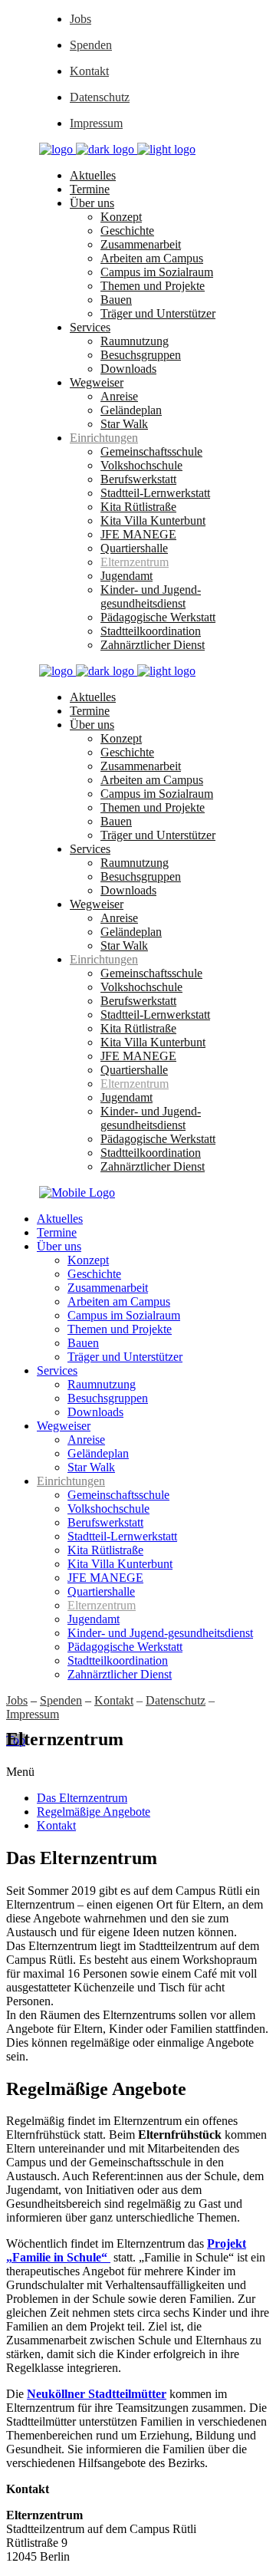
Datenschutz (100, 97)
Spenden (91, 45)
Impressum (96, 123)
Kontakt (89, 71)
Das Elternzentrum (82, 1798)
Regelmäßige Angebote (94, 1812)
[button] (138, 1772)
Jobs (80, 19)
